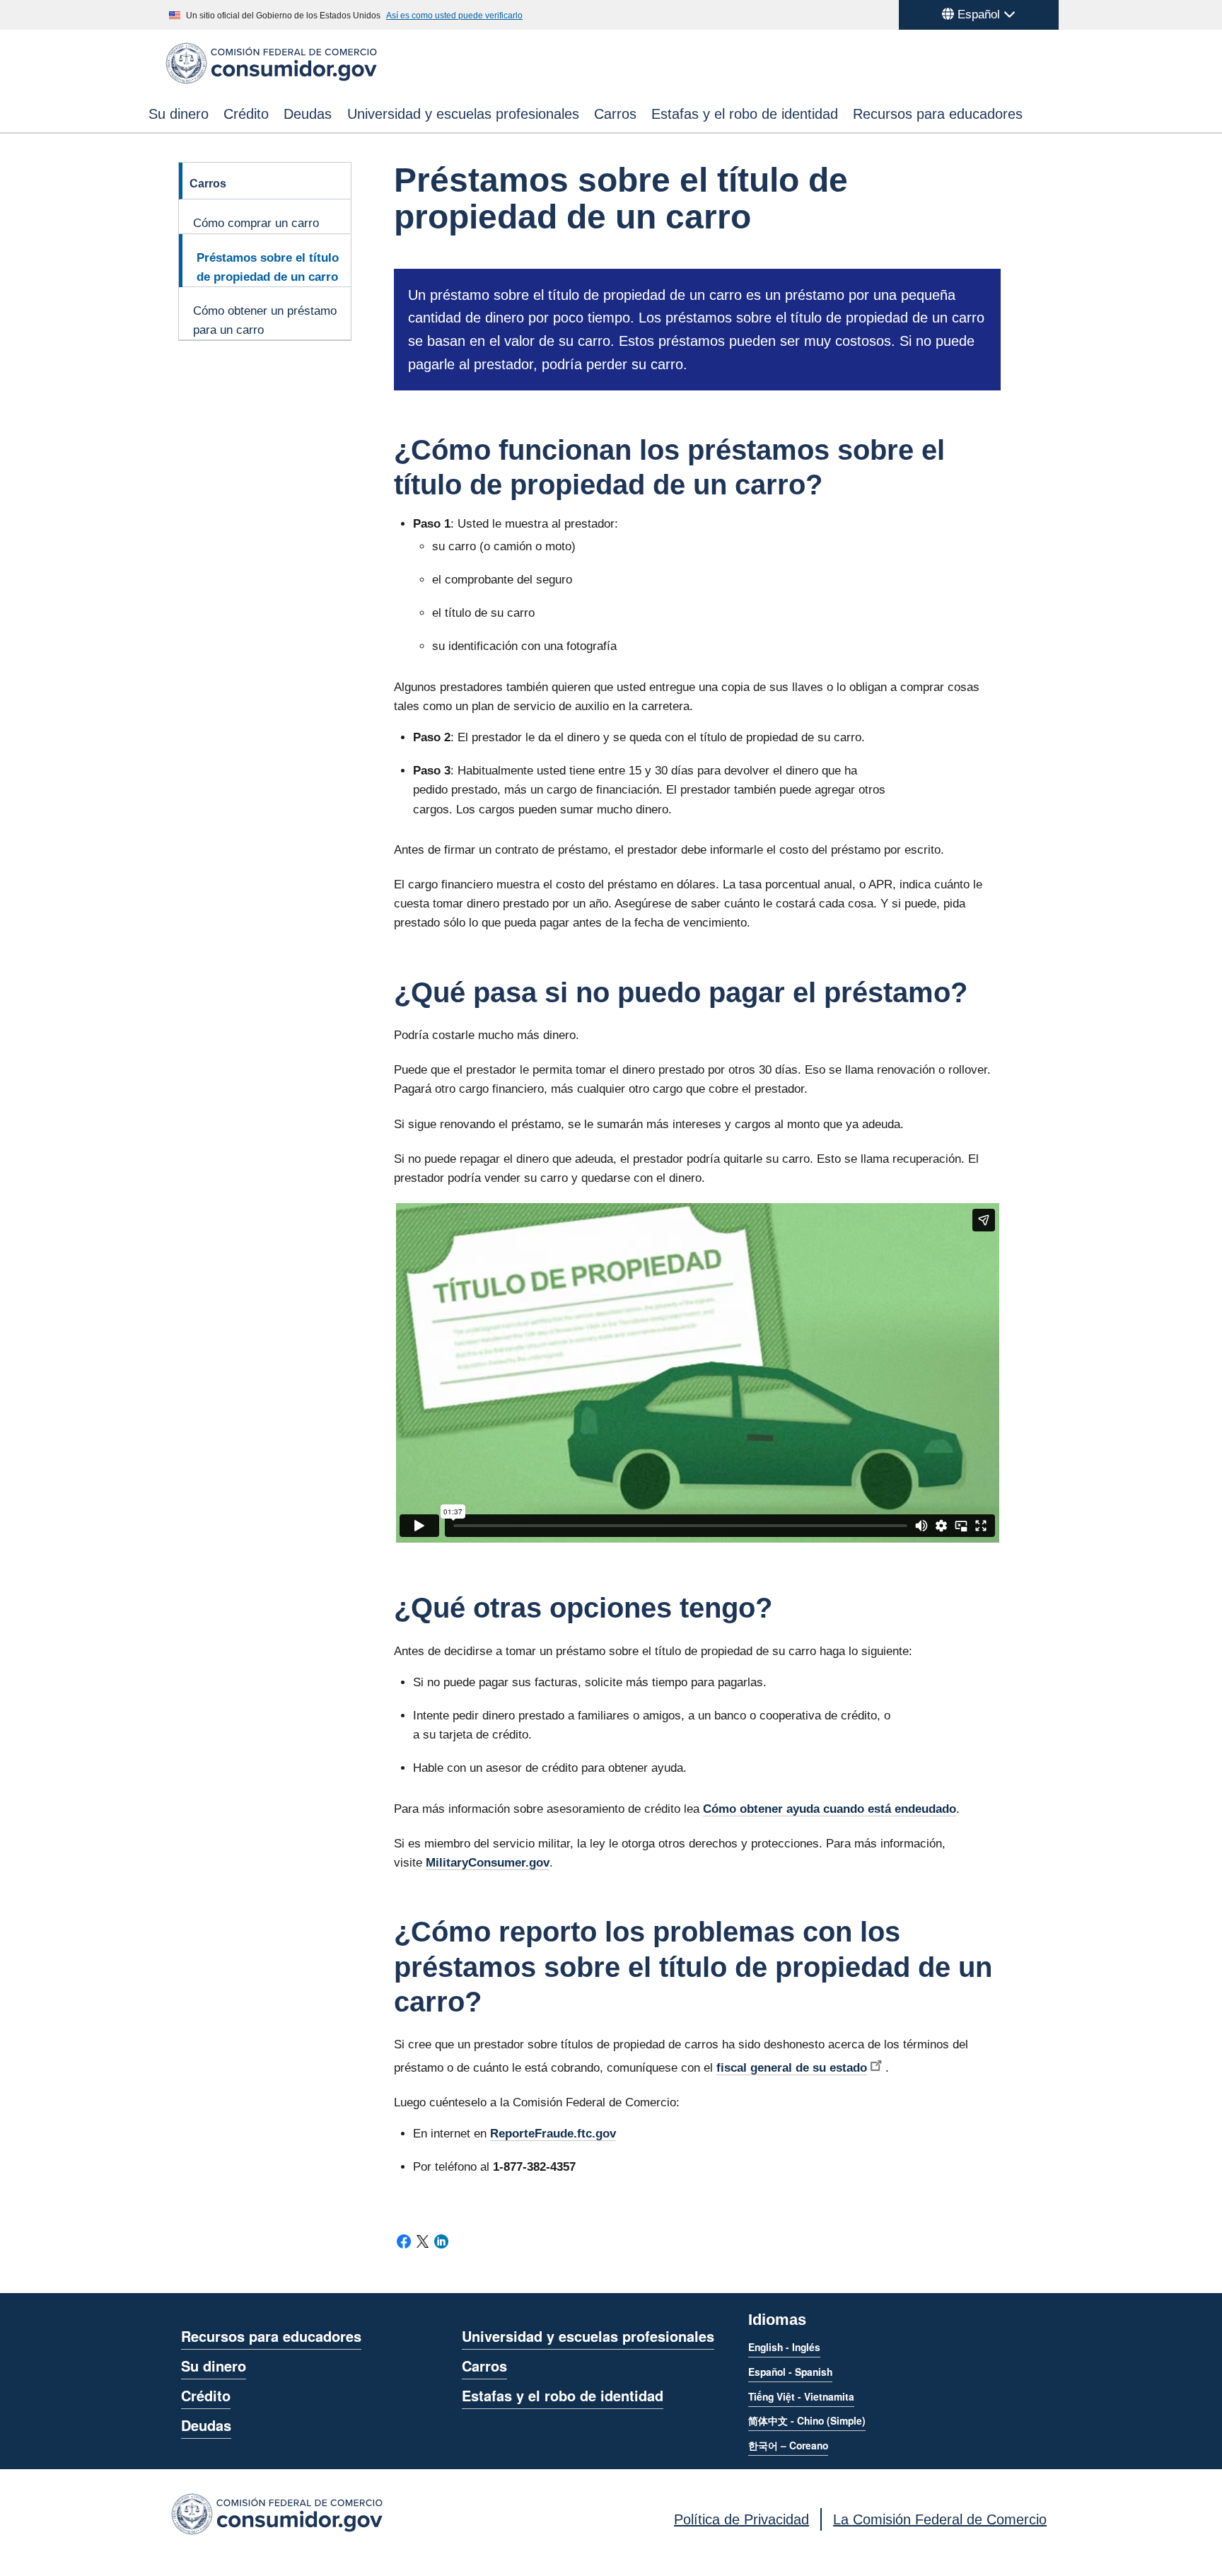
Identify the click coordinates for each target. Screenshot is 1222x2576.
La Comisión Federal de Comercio (940, 2519)
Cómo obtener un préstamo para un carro (265, 320)
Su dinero (179, 114)
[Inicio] (271, 82)
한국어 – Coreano (788, 2445)
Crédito (246, 114)
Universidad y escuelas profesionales (463, 114)
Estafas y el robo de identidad (745, 114)
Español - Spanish (790, 2372)
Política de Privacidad (741, 2519)
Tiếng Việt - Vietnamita (801, 2396)
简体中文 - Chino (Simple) (807, 2420)
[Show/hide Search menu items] (1061, 114)
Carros (615, 114)
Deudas (308, 114)
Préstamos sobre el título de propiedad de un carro (268, 267)
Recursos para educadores (938, 114)
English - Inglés (784, 2347)
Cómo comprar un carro (256, 223)
